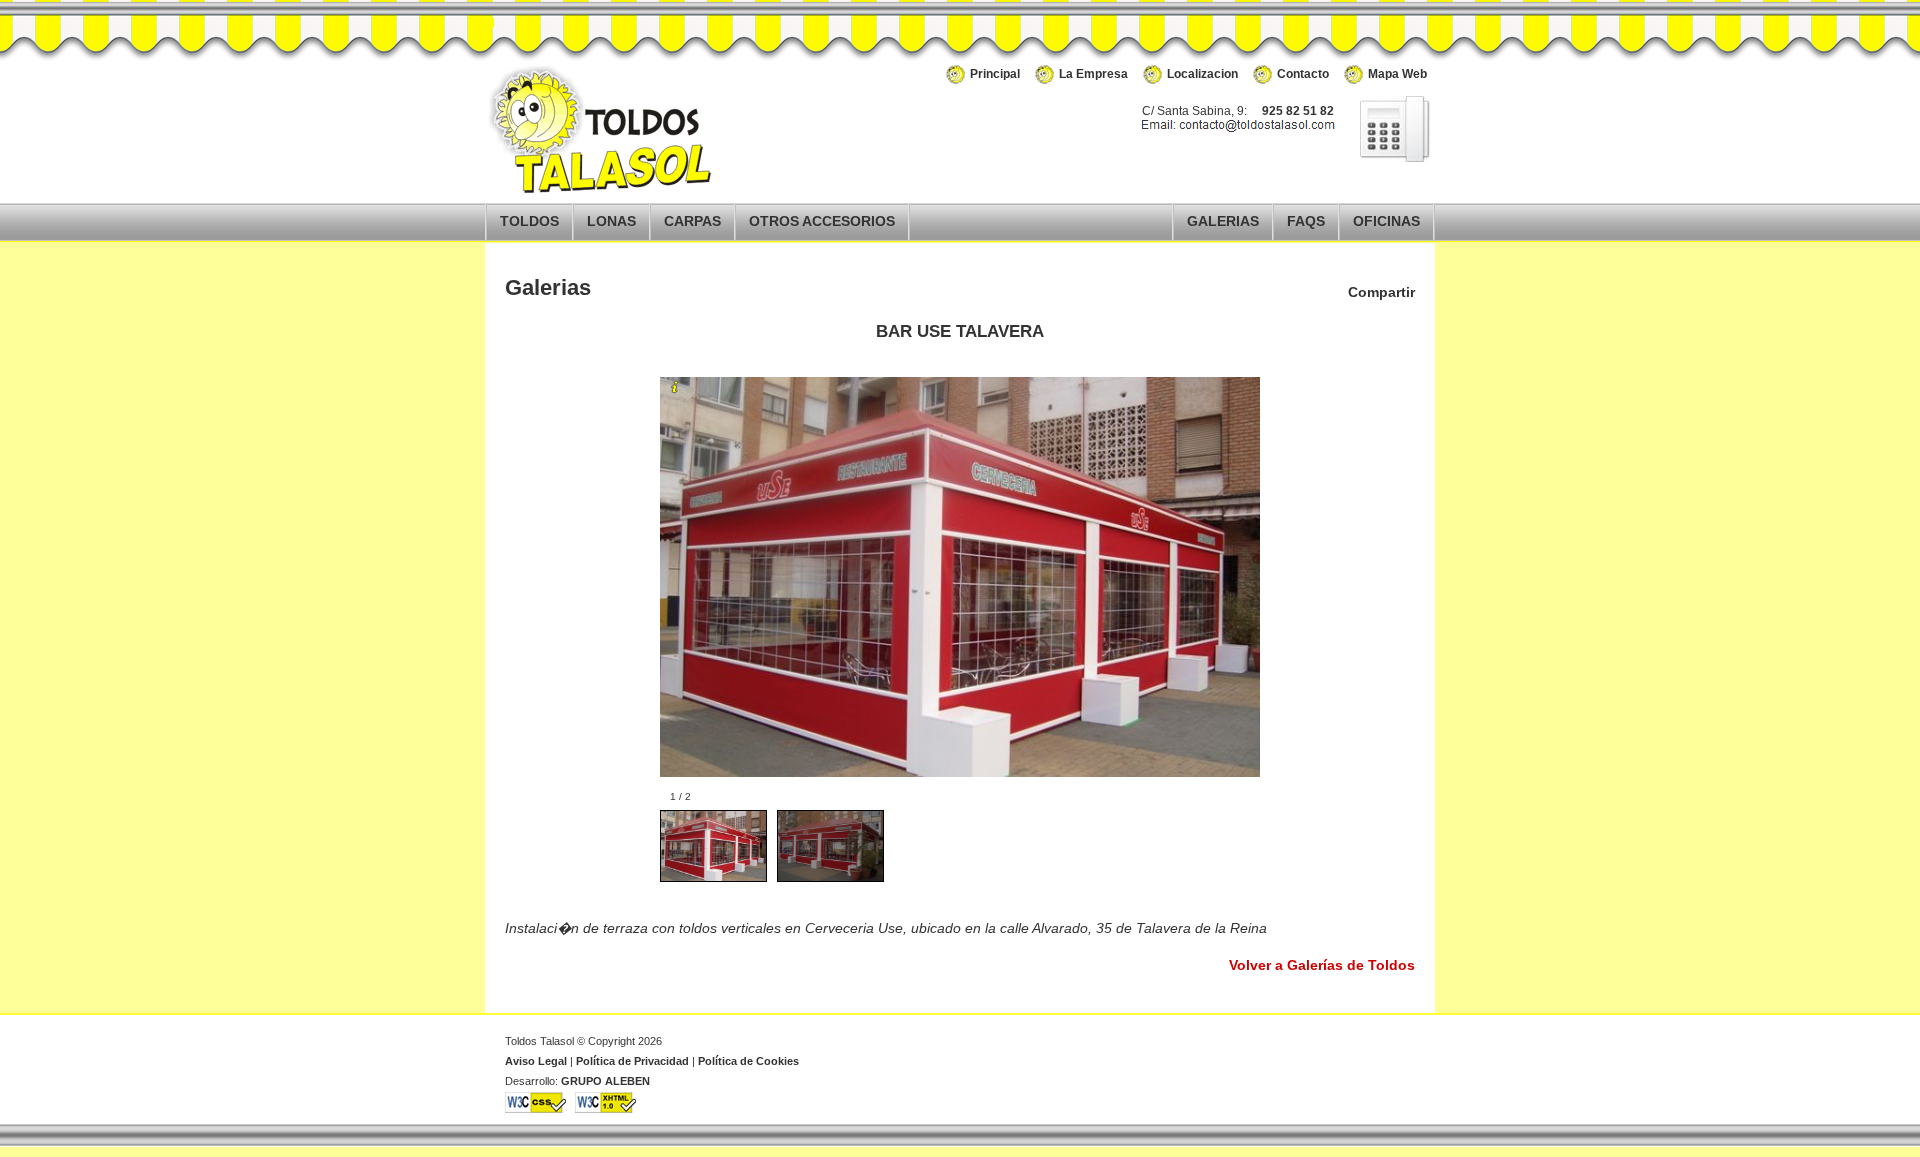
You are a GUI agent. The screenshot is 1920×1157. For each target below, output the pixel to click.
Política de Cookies (748, 1061)
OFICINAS (1386, 221)
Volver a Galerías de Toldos (1322, 965)
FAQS (1306, 221)
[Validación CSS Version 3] (535, 1109)
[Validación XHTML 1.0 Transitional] (605, 1109)
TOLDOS (529, 221)
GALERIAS (1223, 221)
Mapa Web (1397, 74)
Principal (995, 74)
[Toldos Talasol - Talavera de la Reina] (605, 190)
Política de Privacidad (632, 1061)
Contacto (1303, 74)
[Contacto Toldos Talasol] (1385, 158)
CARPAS (692, 221)
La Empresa (1093, 74)
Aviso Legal (536, 1061)
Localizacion (1202, 74)
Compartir (1381, 292)
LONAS (611, 221)
